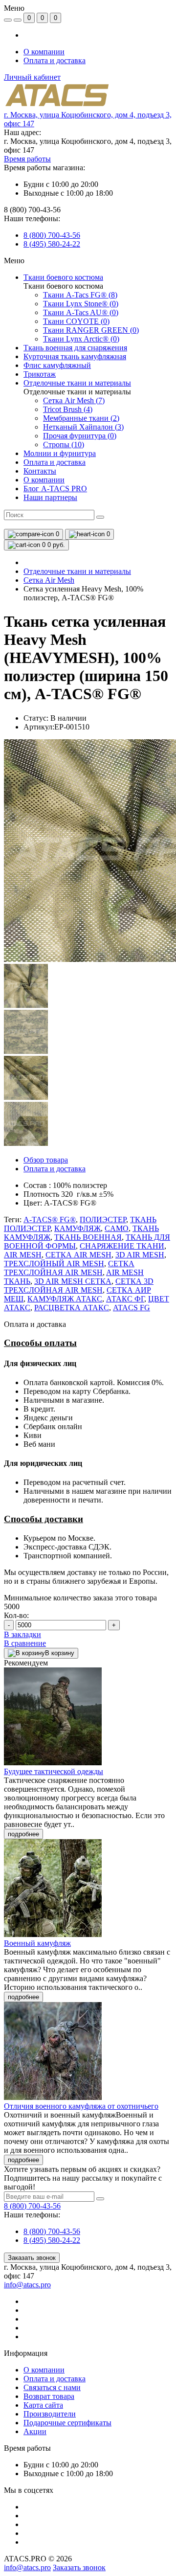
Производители (50, 2414)
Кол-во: (16, 1615)
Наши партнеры (50, 497)
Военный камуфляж (37, 1943)
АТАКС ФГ (125, 1299)
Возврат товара (49, 2396)
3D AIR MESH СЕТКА (73, 1281)
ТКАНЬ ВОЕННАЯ (88, 1237)
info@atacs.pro (27, 2285)
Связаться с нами (52, 2387)
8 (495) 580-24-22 (52, 244)
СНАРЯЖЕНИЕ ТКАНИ (122, 1246)
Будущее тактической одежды (54, 1771)
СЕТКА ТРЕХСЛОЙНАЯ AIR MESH (69, 1268)
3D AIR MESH (140, 1255)
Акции (35, 2431)
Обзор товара (46, 1160)
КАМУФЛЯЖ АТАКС (65, 1299)
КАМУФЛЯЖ (77, 1228)
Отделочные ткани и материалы (77, 571)
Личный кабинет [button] (32, 77)
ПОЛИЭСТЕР (103, 1220)
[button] (27, 159)
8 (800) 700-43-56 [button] (32, 2206)
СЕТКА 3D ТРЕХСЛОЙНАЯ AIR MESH (79, 1286)
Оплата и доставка (55, 60)
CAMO (117, 1228)
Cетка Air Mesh (49, 580)
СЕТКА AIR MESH (78, 1255)
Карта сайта (43, 2405)
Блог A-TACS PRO (55, 489)
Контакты (40, 471)
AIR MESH (23, 1255)
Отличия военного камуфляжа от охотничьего (81, 2106)
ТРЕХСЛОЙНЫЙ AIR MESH (54, 1264)
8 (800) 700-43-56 (52, 235)
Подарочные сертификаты (67, 2423)
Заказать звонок (32, 2258)
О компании (44, 52)
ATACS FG (132, 1308)
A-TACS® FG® (50, 1220)
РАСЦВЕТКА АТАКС (72, 1308)
